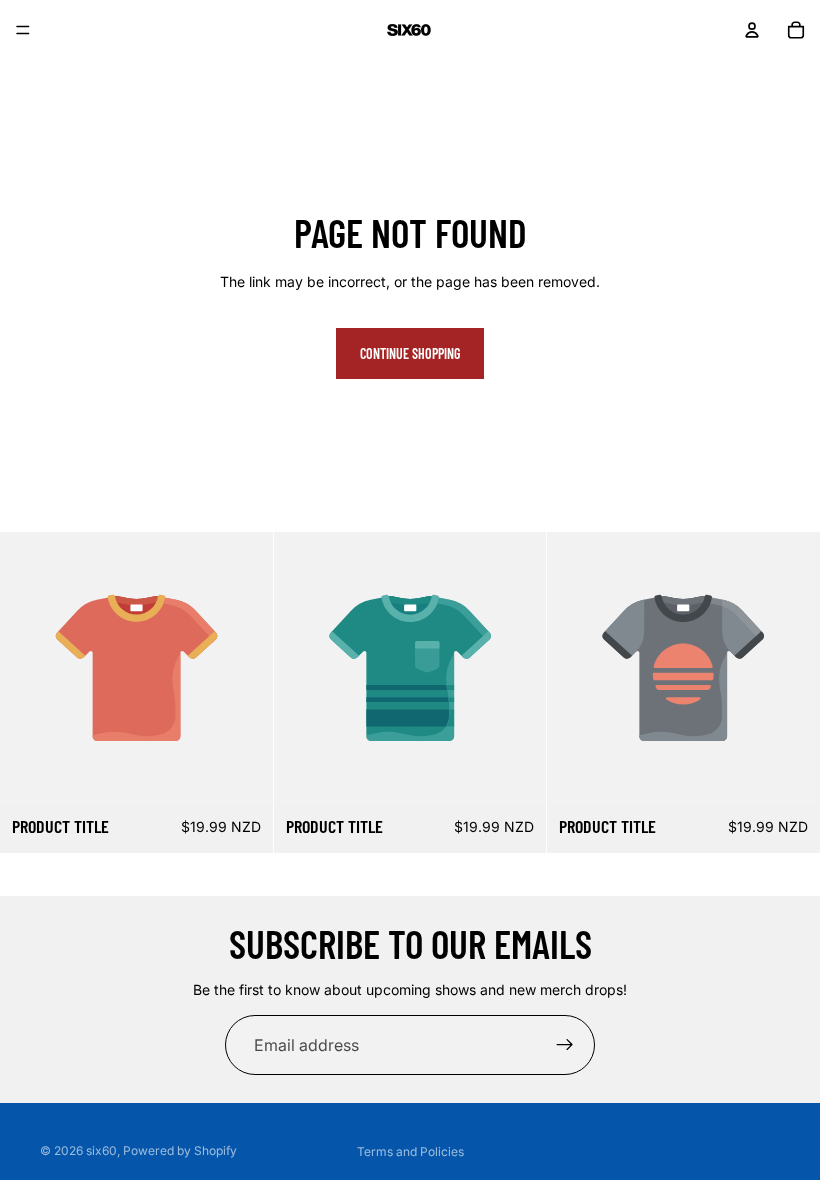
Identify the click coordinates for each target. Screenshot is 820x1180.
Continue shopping (410, 353)
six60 (101, 1150)
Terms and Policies (410, 1151)
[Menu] (23, 30)
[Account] (752, 30)
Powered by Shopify (180, 1150)
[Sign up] (565, 1045)
